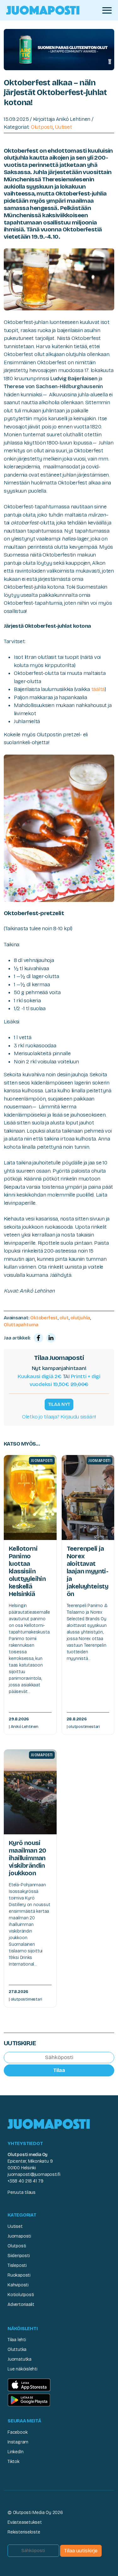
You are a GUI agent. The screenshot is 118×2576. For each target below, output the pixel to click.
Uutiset (63, 127)
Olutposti (42, 127)
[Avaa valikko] (107, 10)
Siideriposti (19, 2256)
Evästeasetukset (25, 2522)
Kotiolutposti (21, 2295)
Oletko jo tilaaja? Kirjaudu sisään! (59, 1417)
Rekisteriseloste (24, 2532)
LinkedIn (15, 2452)
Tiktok (14, 2462)
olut (64, 1318)
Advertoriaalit (21, 2304)
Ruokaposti (19, 2275)
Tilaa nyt (59, 1404)
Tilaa (59, 2070)
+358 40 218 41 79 (25, 2181)
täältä (98, 689)
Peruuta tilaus (22, 2192)
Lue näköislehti (22, 2369)
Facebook (17, 2432)
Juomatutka (20, 2359)
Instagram (18, 2442)
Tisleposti (17, 2265)
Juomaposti (19, 2236)
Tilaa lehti (17, 2340)
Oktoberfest (44, 1318)
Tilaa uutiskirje (81, 2551)
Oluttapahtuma (21, 1325)
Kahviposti (18, 2285)
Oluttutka (17, 2350)
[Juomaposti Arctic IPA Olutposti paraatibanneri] (59, 49)
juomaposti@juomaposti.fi (34, 2174)
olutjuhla (80, 1318)
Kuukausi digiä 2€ (40, 1376)
